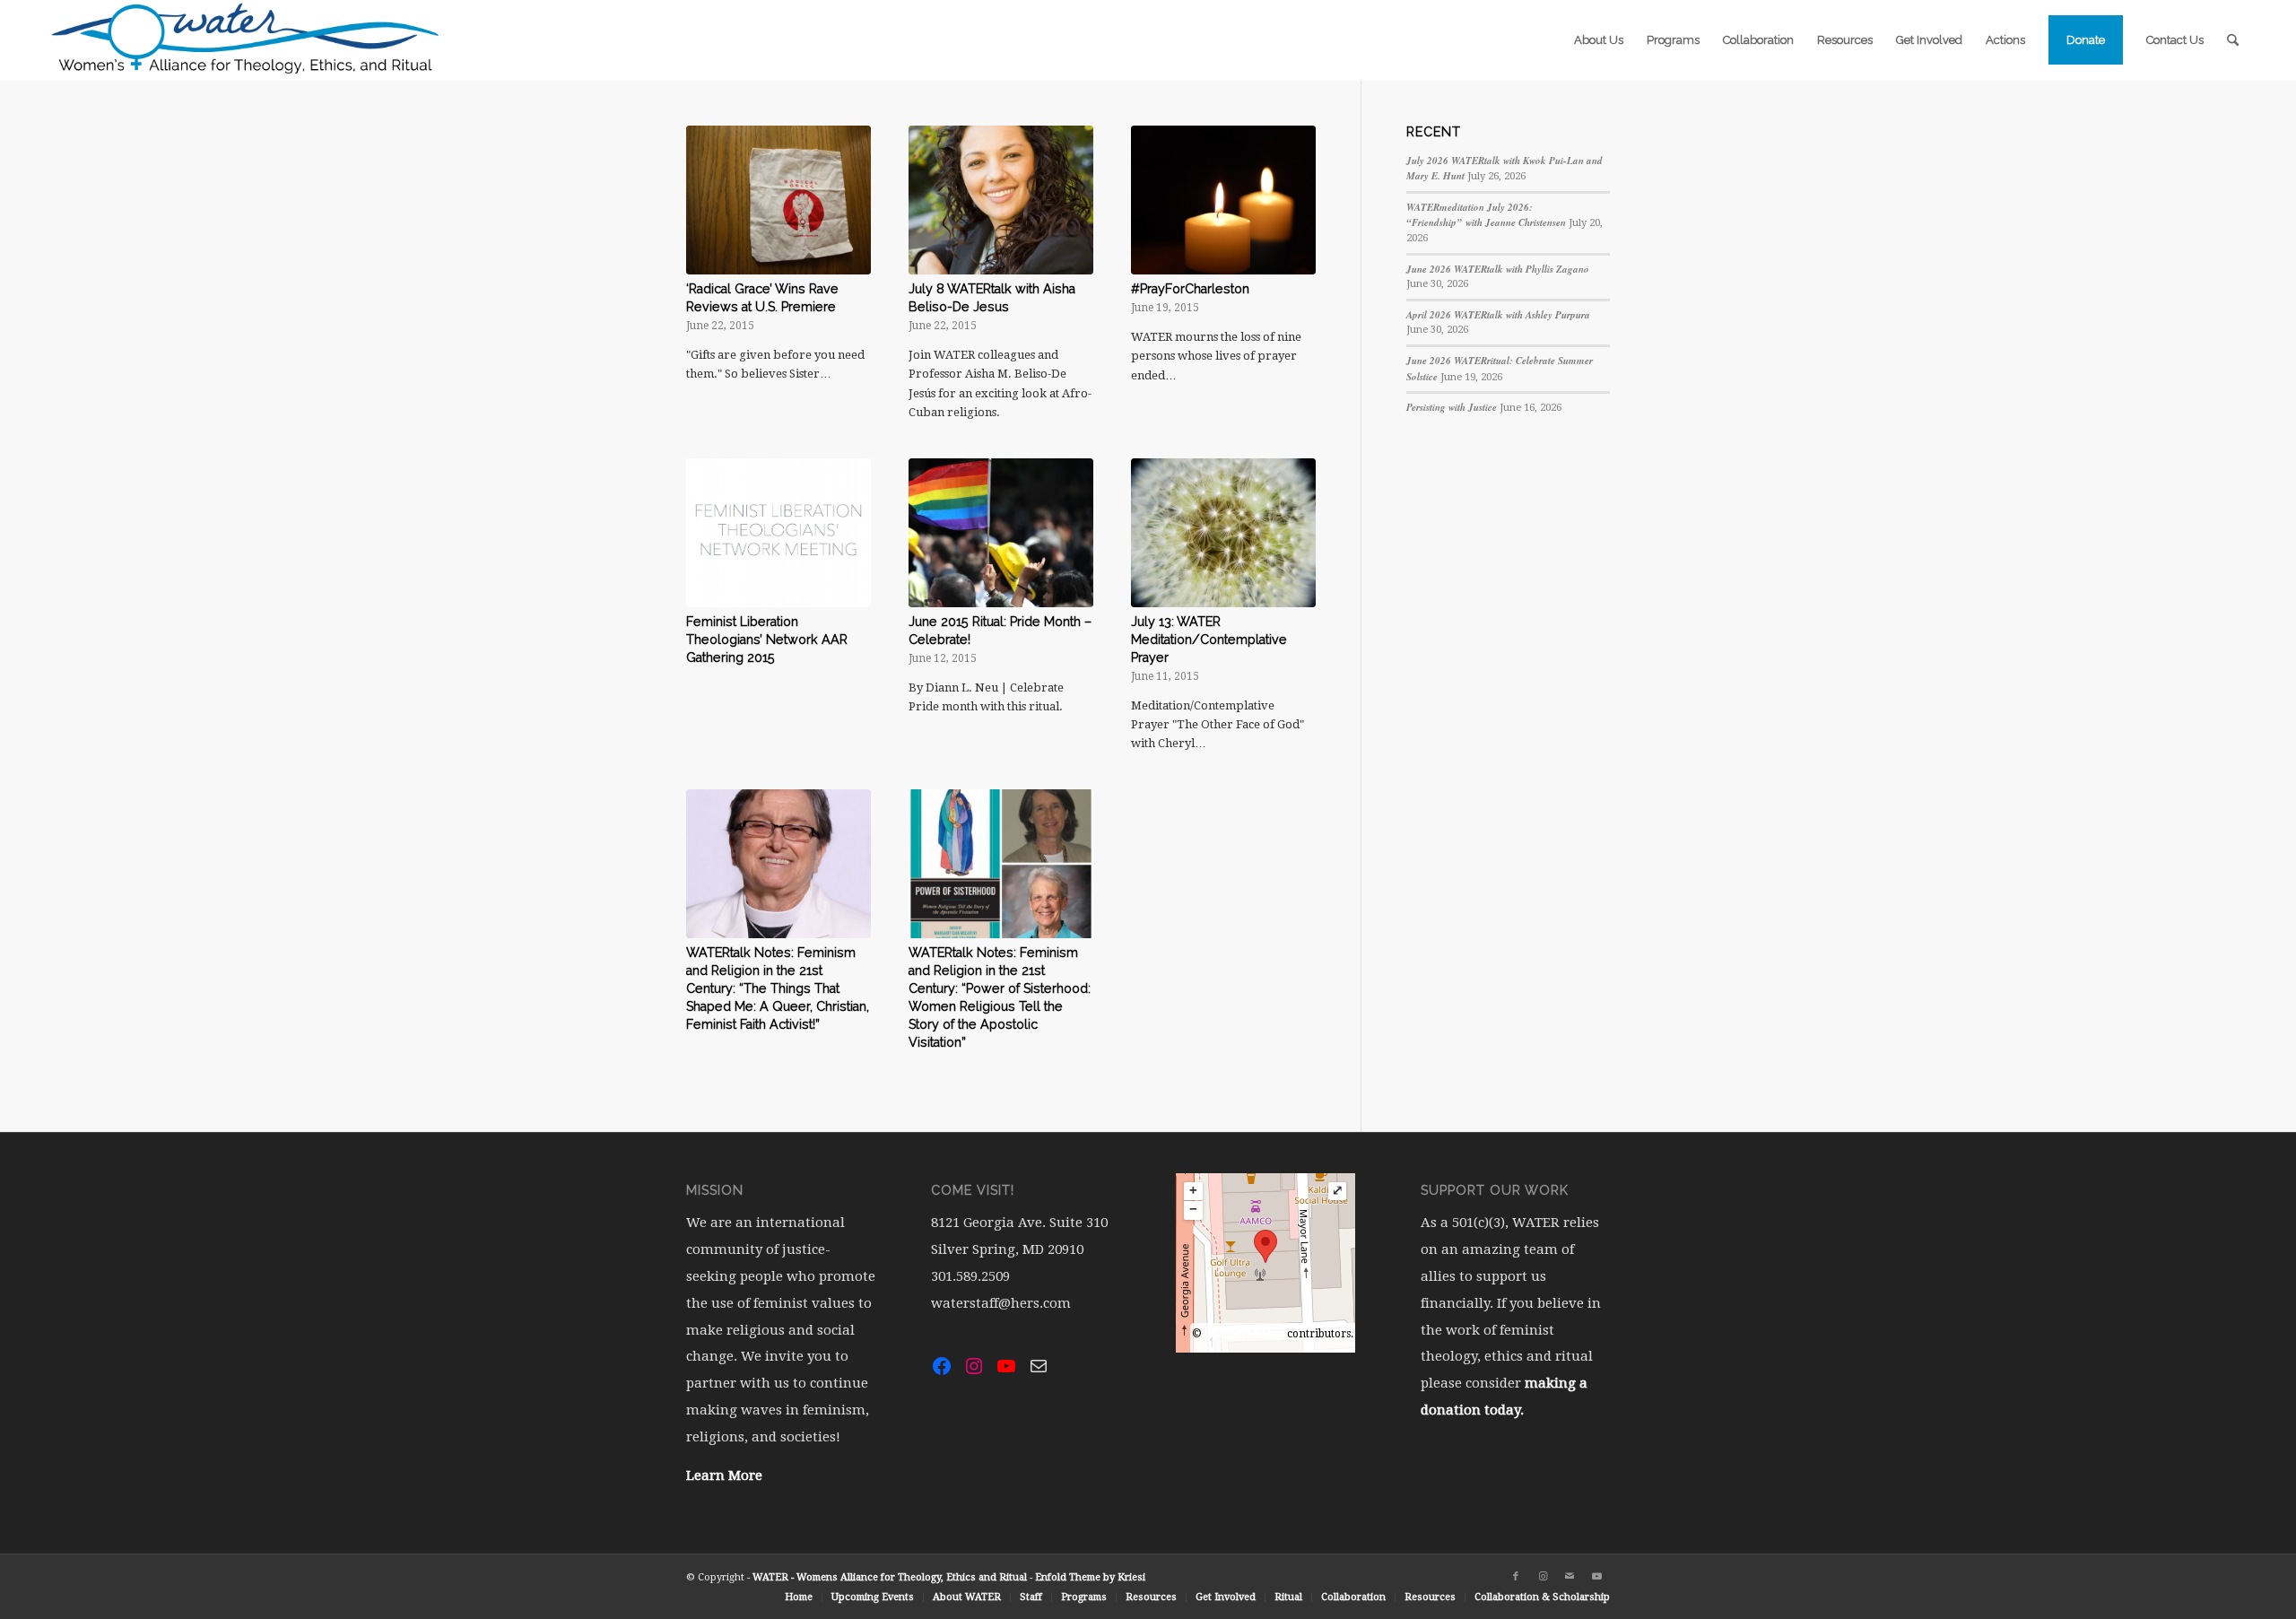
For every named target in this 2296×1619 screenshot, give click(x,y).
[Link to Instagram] (1543, 1577)
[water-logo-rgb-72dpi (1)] (246, 40)
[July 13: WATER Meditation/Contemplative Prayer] (1223, 533)
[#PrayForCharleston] (1223, 200)
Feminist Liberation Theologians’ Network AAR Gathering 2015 (767, 640)
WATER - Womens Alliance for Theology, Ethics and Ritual (890, 1577)
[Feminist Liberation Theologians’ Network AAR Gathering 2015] (778, 533)
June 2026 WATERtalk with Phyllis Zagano (1498, 269)
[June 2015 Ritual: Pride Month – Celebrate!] (1001, 533)
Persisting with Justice (1452, 407)
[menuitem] (1599, 40)
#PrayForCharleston (1190, 289)
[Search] (2233, 40)
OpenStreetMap (1244, 1334)
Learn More (724, 1475)
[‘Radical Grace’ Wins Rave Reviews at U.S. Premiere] (778, 200)
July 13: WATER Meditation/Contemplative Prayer (1209, 640)
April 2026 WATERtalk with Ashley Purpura (1498, 315)
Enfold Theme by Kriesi (1090, 1577)
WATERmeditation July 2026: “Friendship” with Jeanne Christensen (1486, 215)
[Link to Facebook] (1516, 1577)
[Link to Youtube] (1596, 1577)
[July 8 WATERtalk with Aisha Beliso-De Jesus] (1001, 200)
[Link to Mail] (1570, 1577)
